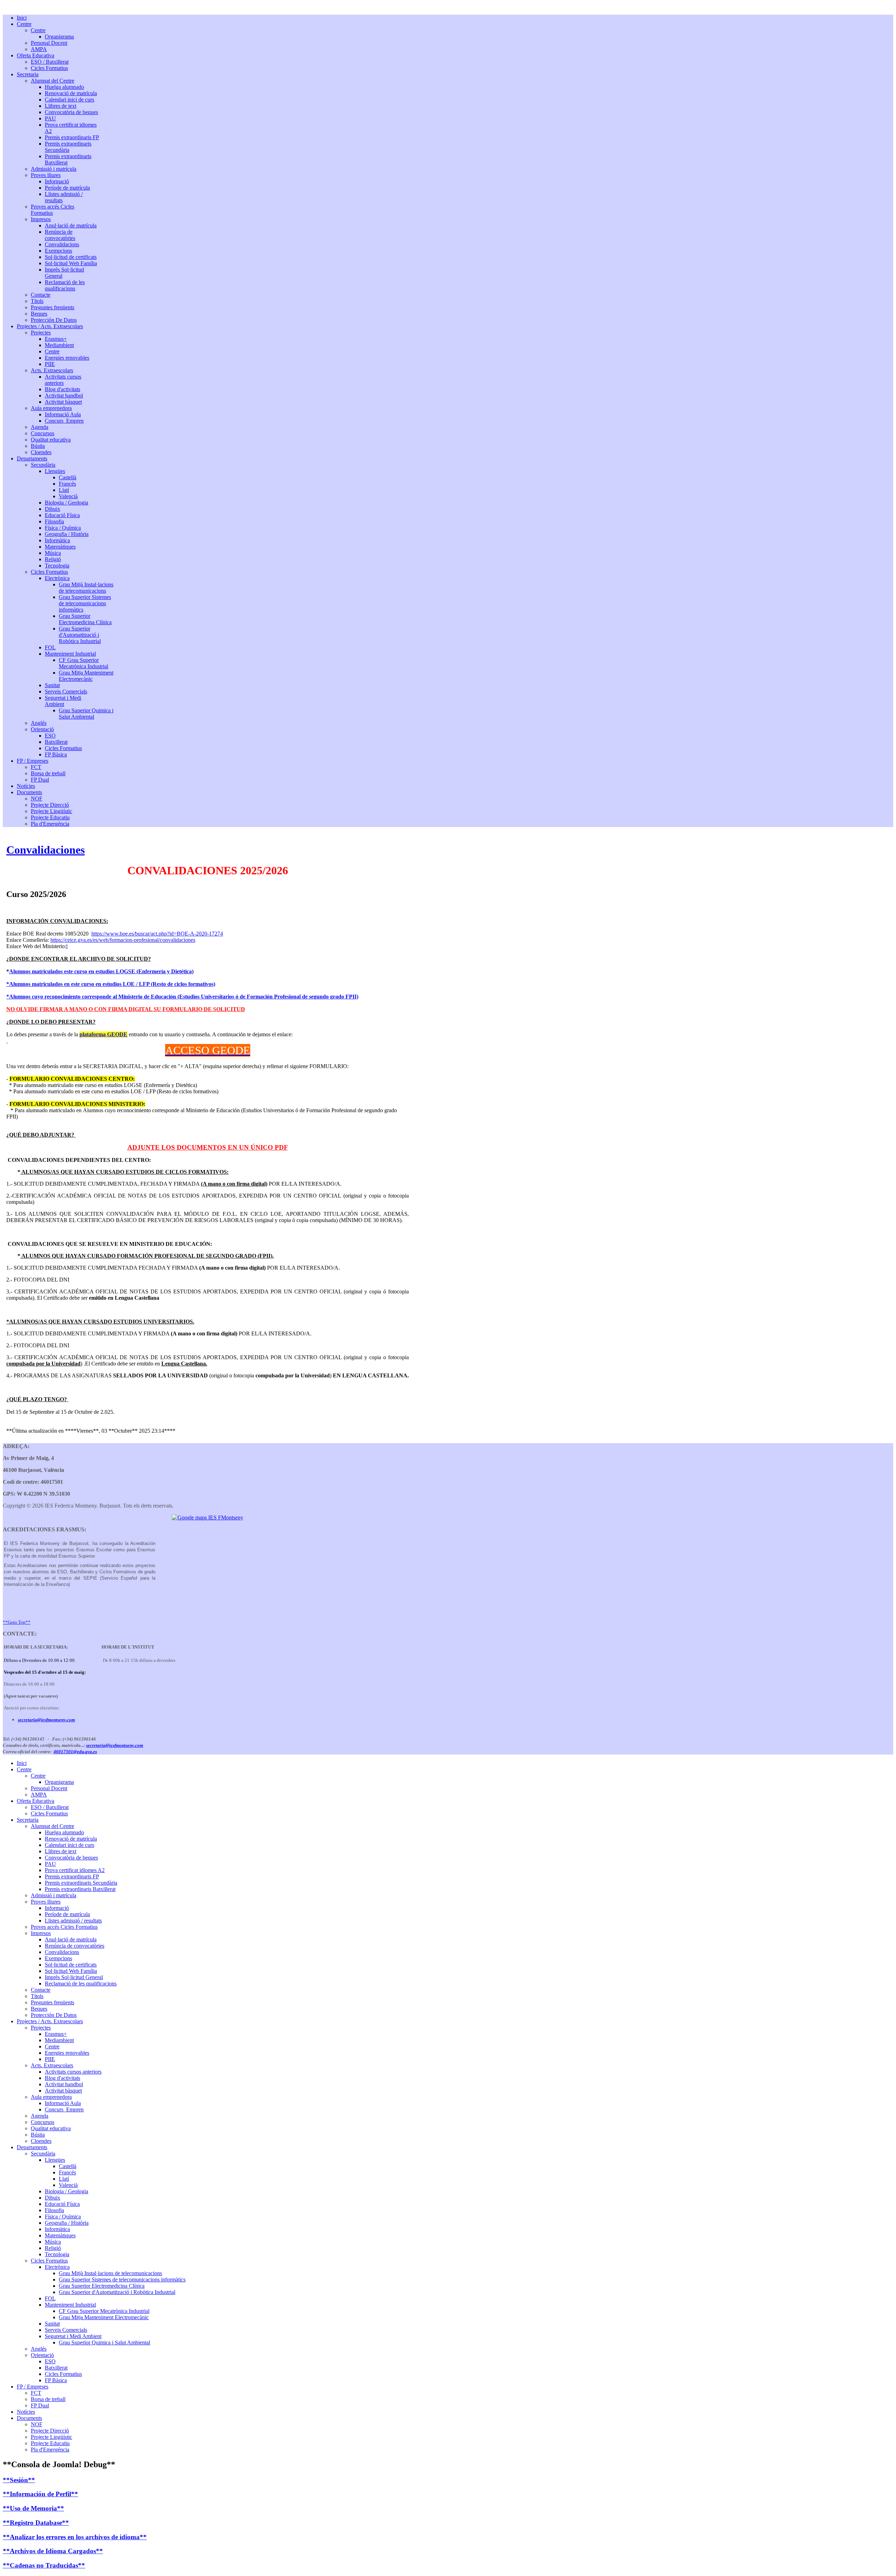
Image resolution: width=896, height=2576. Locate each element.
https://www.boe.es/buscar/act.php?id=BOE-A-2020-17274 (157, 934)
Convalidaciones (45, 850)
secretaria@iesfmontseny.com (46, 1720)
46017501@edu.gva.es (75, 1752)
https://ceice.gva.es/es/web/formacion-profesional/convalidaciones (123, 940)
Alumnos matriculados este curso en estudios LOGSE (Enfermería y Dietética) (101, 971)
